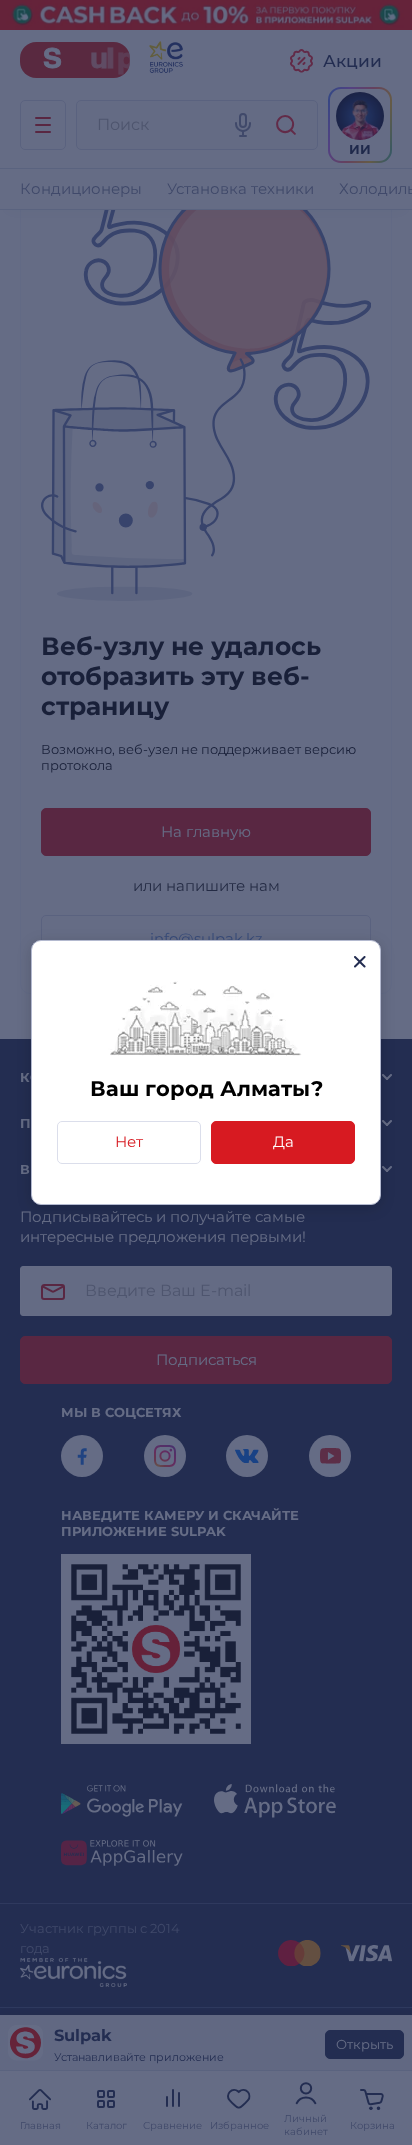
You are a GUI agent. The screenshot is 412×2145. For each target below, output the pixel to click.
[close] (359, 961)
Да (283, 1141)
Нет (129, 1141)
